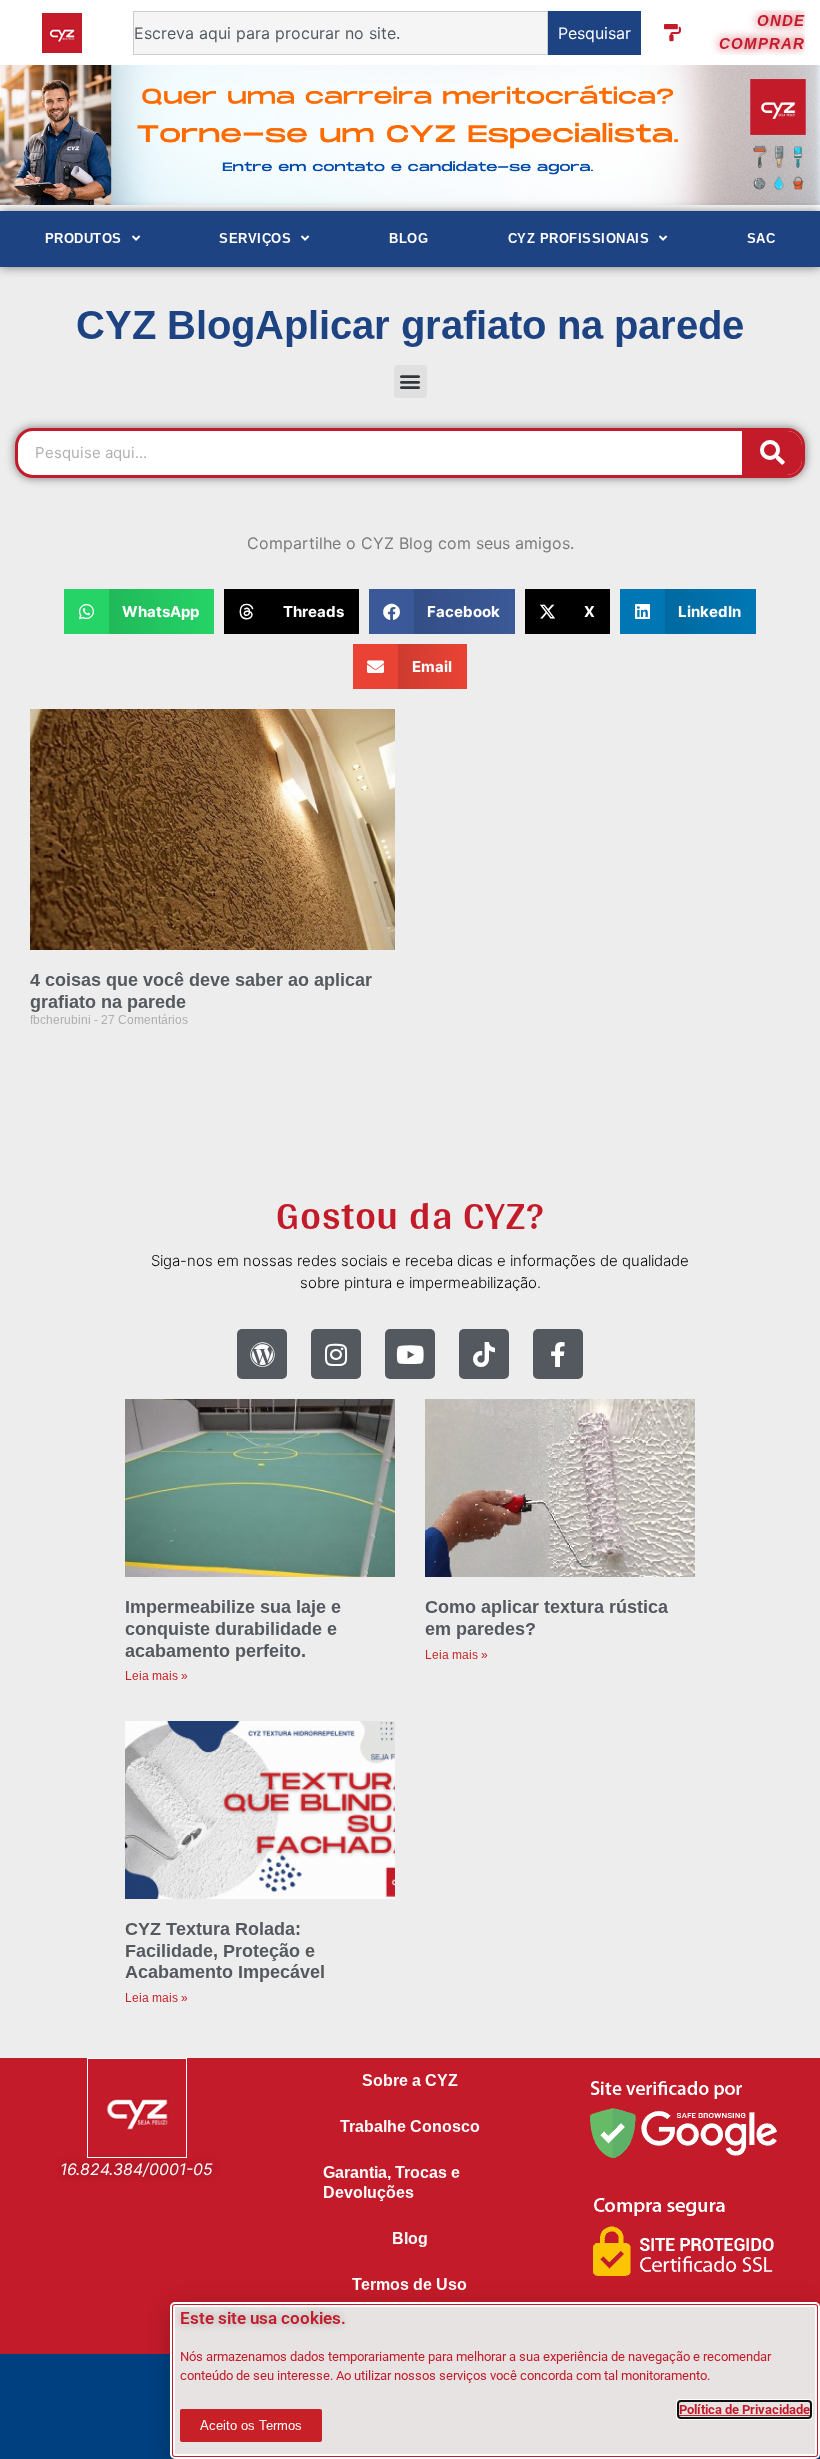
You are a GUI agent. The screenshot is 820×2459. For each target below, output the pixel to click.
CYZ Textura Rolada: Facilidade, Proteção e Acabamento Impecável (225, 1950)
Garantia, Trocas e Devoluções (391, 2182)
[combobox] (340, 33)
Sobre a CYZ (410, 2080)
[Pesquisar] (772, 453)
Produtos (83, 238)
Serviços (255, 238)
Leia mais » (156, 1676)
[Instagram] (336, 1354)
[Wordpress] (262, 1354)
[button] (410, 381)
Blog (408, 238)
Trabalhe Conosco (410, 2126)
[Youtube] (410, 1354)
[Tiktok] (484, 1354)
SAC (761, 238)
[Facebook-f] (558, 1354)
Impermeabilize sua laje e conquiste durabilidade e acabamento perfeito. (233, 1628)
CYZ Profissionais (579, 238)
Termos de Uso (409, 2284)
